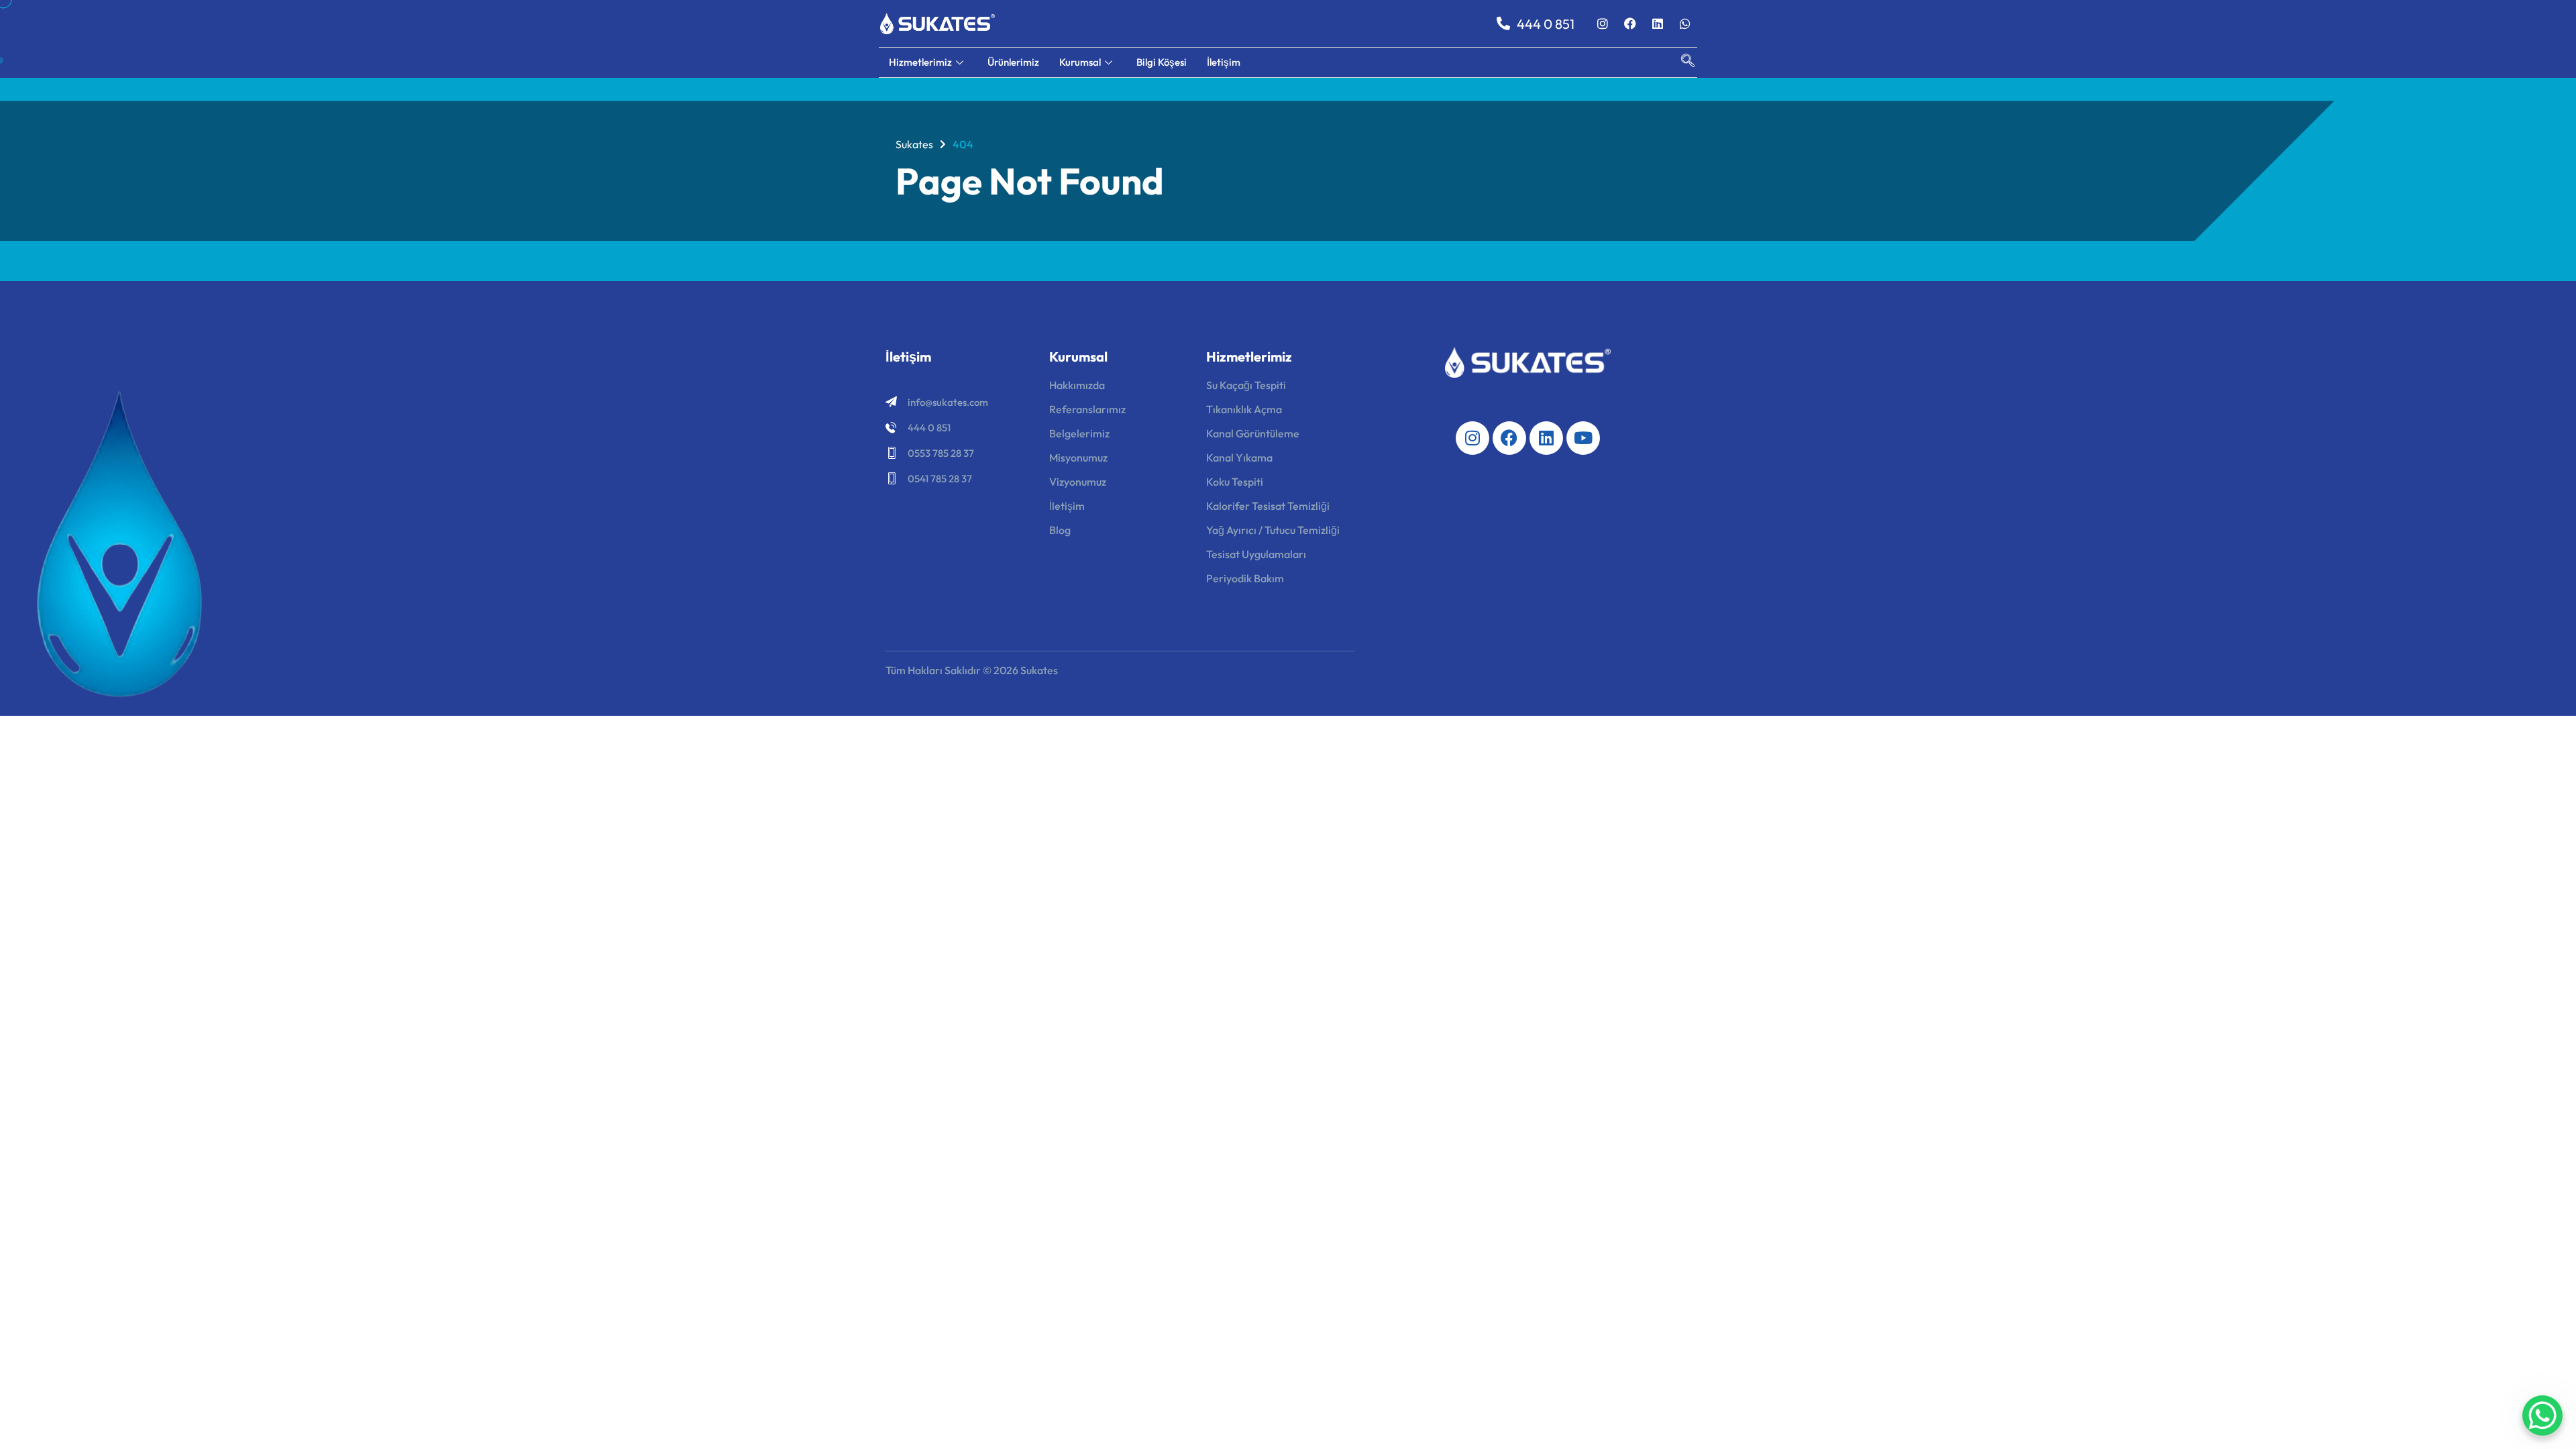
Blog (1060, 530)
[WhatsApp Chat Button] (2542, 1415)
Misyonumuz (1078, 458)
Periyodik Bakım (1245, 578)
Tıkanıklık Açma (1244, 409)
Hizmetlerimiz (920, 62)
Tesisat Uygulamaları (1256, 554)
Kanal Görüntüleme (1253, 433)
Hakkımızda (1077, 385)
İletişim (1224, 62)
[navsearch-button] (1681, 62)
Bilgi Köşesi (1162, 62)
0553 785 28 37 (941, 453)
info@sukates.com (948, 402)
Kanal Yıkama (1239, 458)
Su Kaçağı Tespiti (1246, 385)
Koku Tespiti (1235, 482)
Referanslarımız (1087, 409)
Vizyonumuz (1078, 482)
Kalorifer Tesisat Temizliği (1268, 506)
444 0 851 (929, 428)
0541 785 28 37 (940, 479)
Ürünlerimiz (1013, 62)
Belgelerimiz (1079, 433)
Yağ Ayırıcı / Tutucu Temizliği (1273, 530)
